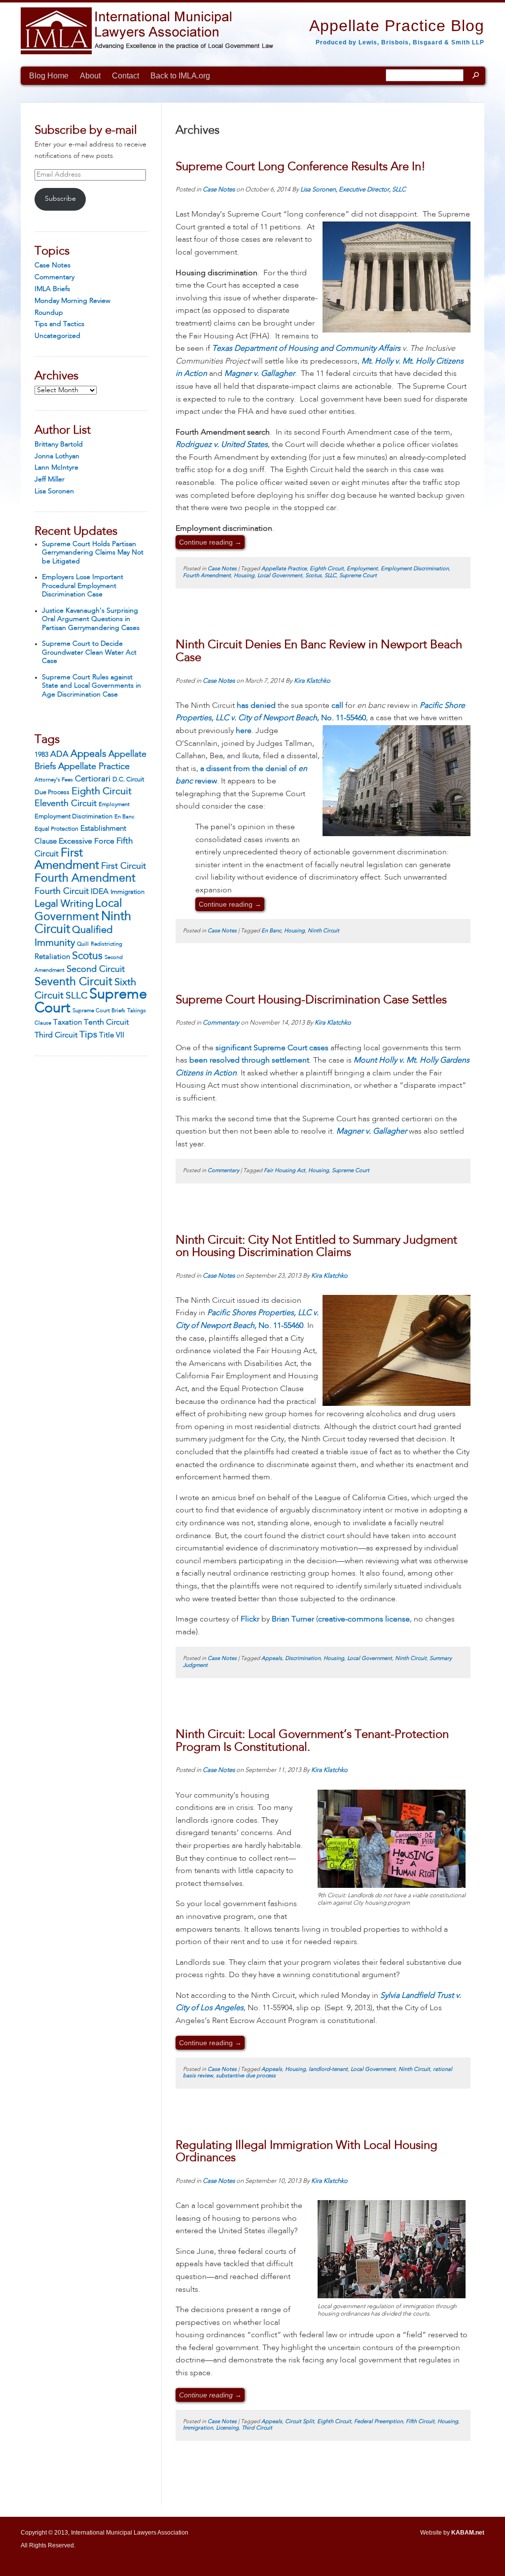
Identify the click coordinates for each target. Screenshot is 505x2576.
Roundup (49, 313)
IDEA (100, 892)
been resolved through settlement (249, 1061)
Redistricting (107, 944)
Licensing (227, 2428)
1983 (41, 755)
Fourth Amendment (85, 879)
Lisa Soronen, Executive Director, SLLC (353, 190)
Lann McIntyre (56, 468)
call (337, 706)
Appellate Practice (94, 767)
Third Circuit (56, 1035)
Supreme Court (91, 1002)
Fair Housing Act (285, 1171)
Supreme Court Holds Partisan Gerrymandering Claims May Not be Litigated (93, 553)
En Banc (124, 817)
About (90, 76)
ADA (59, 754)
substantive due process (246, 2076)
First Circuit (124, 866)
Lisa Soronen (54, 491)
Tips (88, 1035)
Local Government (280, 576)
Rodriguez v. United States (222, 445)
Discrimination (303, 1659)
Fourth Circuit (62, 891)
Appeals (89, 754)
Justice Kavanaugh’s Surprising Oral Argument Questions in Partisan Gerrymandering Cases (91, 619)
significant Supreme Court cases (272, 1048)
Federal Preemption (379, 2422)
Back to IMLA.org (180, 76)
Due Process (52, 792)
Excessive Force (87, 842)
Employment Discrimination (73, 817)
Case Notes (53, 265)
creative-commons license (364, 1619)
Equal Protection (56, 829)
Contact (126, 76)
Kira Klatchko (312, 681)
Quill (83, 944)
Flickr (250, 1619)
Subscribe (60, 199)
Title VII (112, 1035)
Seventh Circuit (73, 982)
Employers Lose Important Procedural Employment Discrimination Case (83, 586)
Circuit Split (300, 2422)
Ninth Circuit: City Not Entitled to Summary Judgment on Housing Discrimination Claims (316, 1247)
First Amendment (67, 860)
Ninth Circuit (324, 931)
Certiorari (93, 779)
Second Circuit (96, 969)
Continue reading (210, 542)
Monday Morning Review (72, 301)
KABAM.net (468, 2533)
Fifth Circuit (420, 2422)
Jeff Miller (50, 479)
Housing (244, 576)
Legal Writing (64, 904)
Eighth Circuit (102, 792)
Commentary (54, 277)
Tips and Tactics (59, 324)
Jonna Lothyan (57, 456)
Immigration (127, 892)
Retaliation (52, 957)
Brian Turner (293, 1619)
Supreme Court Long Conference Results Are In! (301, 167)
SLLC (76, 996)
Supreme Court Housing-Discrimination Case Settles (311, 1000)
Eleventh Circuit (66, 804)
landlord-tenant (328, 2070)
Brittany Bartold (59, 444)
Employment (114, 805)
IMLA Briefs (52, 289)
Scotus (87, 956)
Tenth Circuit (106, 1023)
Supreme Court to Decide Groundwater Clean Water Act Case (89, 652)
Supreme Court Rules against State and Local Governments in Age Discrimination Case (91, 686)
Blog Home (49, 76)
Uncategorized (57, 336)
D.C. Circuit (128, 780)
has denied (256, 706)
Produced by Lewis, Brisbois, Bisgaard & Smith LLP (400, 42)
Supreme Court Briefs (99, 1011)
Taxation (68, 1023)
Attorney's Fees (54, 780)
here (244, 731)
